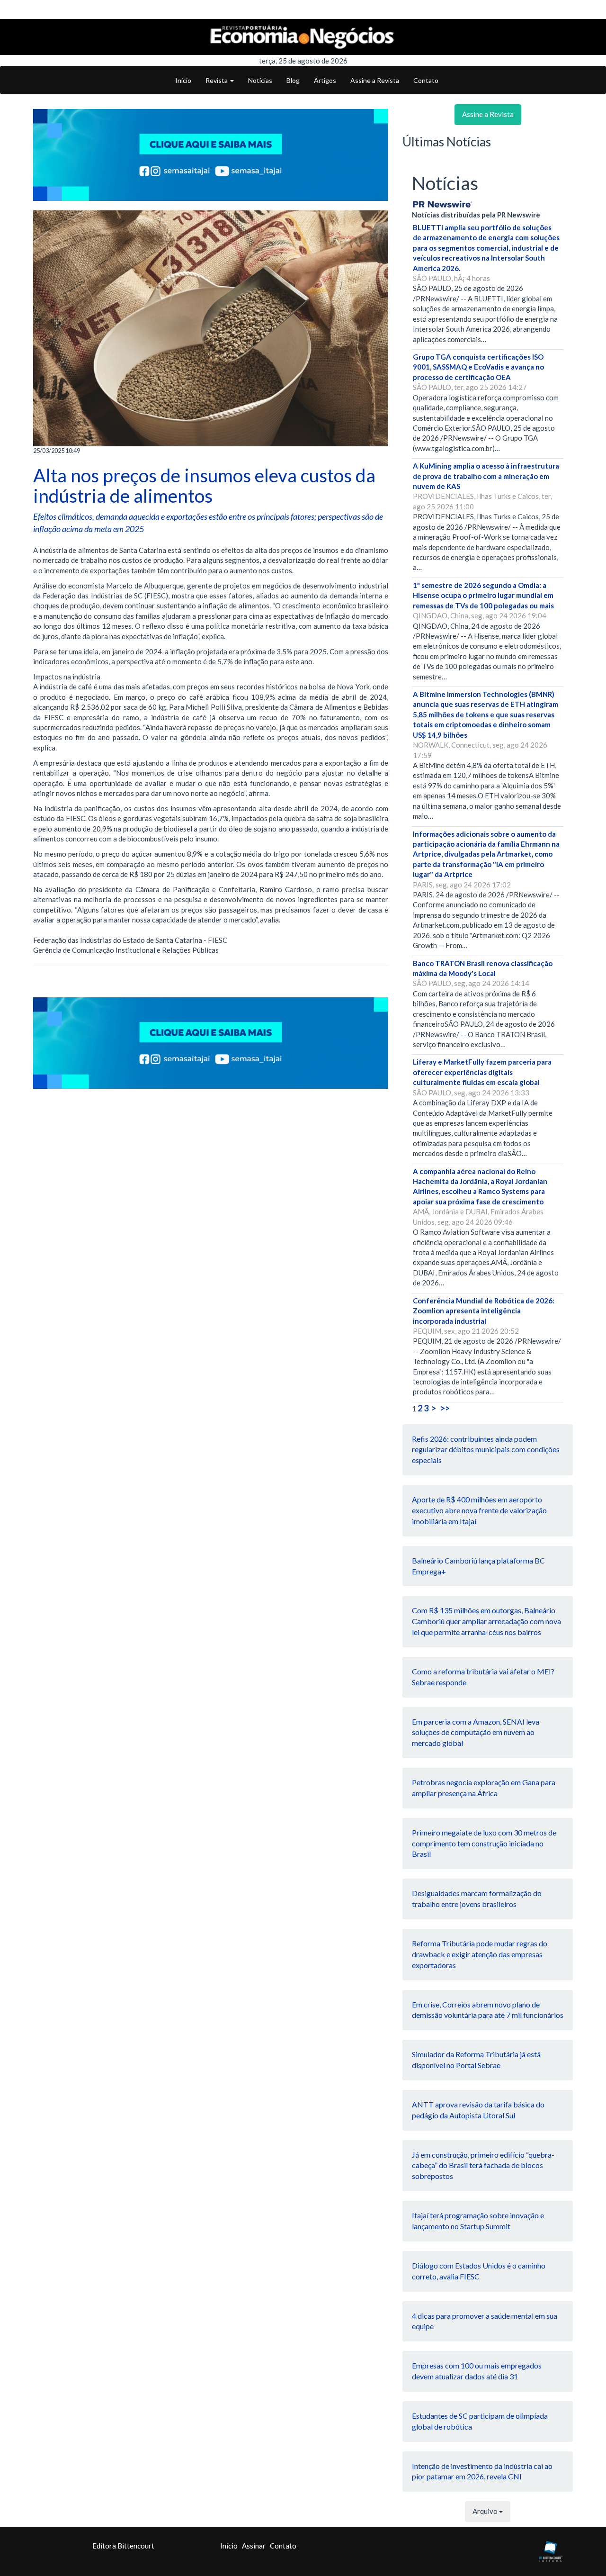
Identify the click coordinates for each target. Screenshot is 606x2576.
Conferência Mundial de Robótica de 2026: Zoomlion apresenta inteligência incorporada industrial (484, 1311)
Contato (426, 80)
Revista (217, 80)
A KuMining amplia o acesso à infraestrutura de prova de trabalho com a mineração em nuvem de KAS (486, 476)
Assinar (254, 2546)
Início (183, 80)
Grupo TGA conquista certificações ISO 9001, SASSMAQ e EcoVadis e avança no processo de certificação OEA (478, 367)
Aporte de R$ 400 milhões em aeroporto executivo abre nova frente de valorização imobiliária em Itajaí (479, 1510)
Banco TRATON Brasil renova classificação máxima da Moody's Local (483, 968)
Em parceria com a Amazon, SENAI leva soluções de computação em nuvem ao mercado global (476, 1732)
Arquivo (486, 2511)
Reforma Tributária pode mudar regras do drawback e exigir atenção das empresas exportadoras (480, 1954)
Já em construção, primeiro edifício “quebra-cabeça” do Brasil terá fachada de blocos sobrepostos (483, 2165)
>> (445, 1408)
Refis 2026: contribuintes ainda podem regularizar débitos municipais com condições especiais (486, 1450)
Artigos (325, 80)
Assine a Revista (375, 80)
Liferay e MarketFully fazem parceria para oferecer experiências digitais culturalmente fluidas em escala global (482, 1072)
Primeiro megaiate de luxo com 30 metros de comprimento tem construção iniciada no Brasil (484, 1843)
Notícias (260, 80)
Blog (293, 80)
